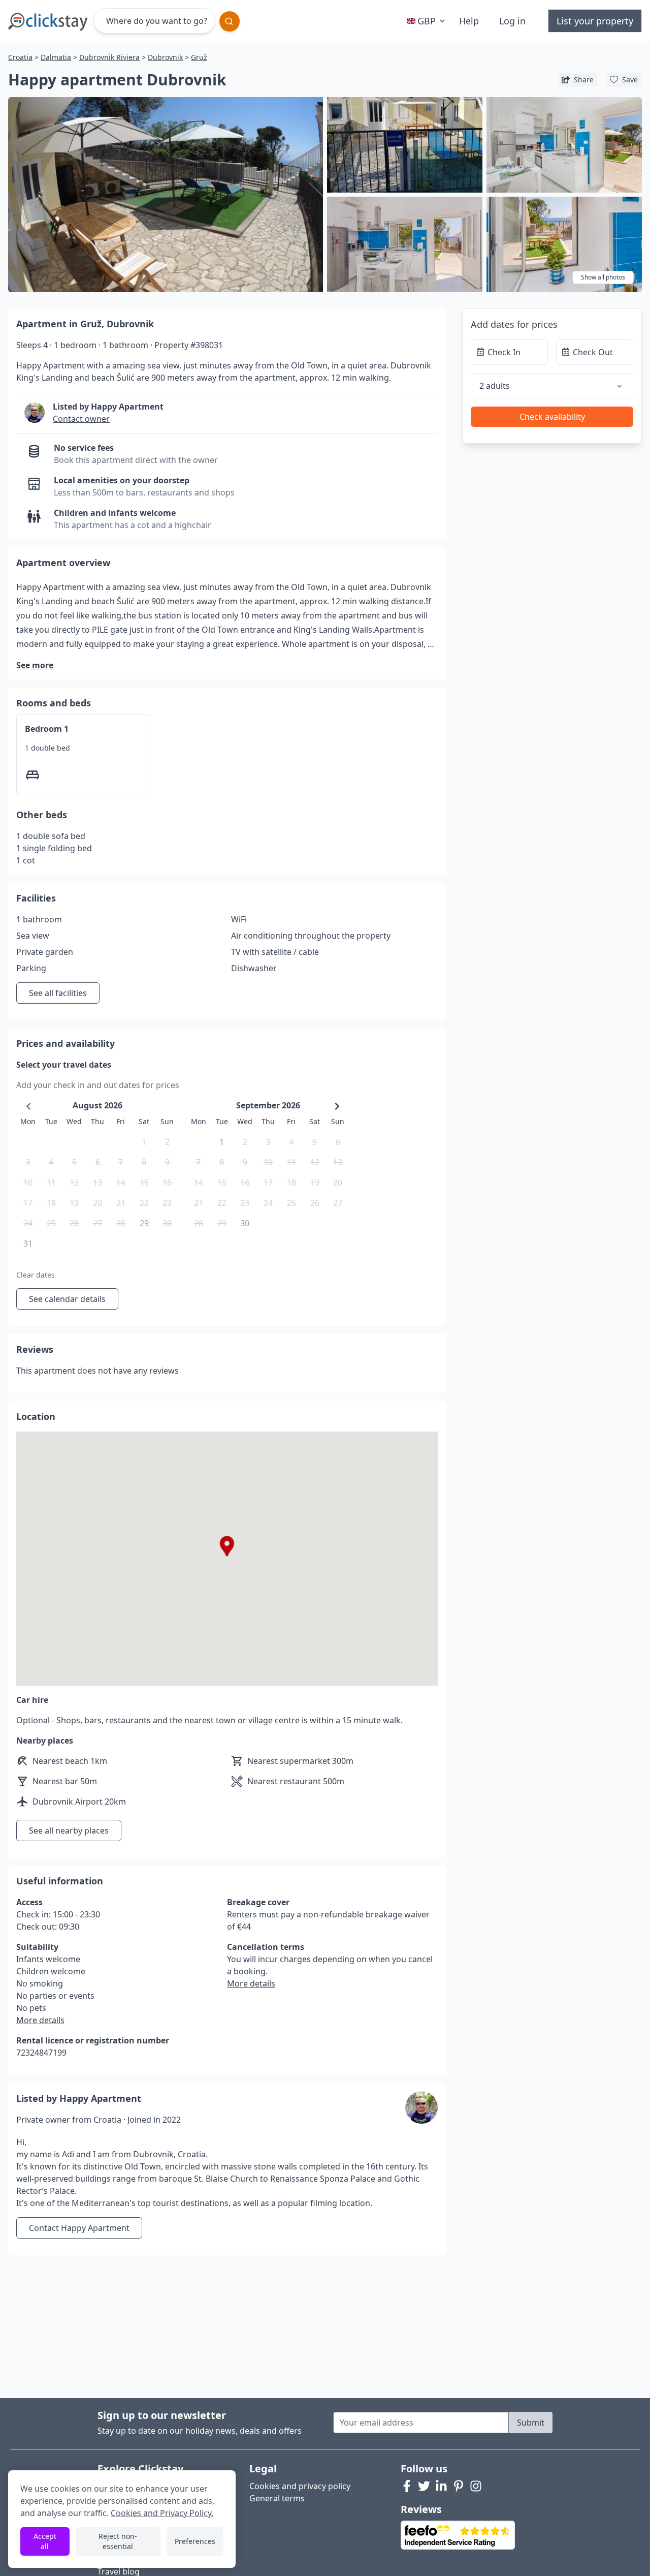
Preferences (195, 2541)
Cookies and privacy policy (300, 2486)
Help (469, 21)
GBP (427, 21)
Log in (512, 21)
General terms (277, 2498)
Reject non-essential (118, 2541)
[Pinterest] (459, 2486)
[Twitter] (424, 2486)
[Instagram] (476, 2486)
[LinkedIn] (441, 2486)
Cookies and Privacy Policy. (162, 2513)
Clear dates (36, 1275)
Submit (531, 2423)
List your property (595, 21)
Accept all (45, 2541)
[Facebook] (407, 2486)
